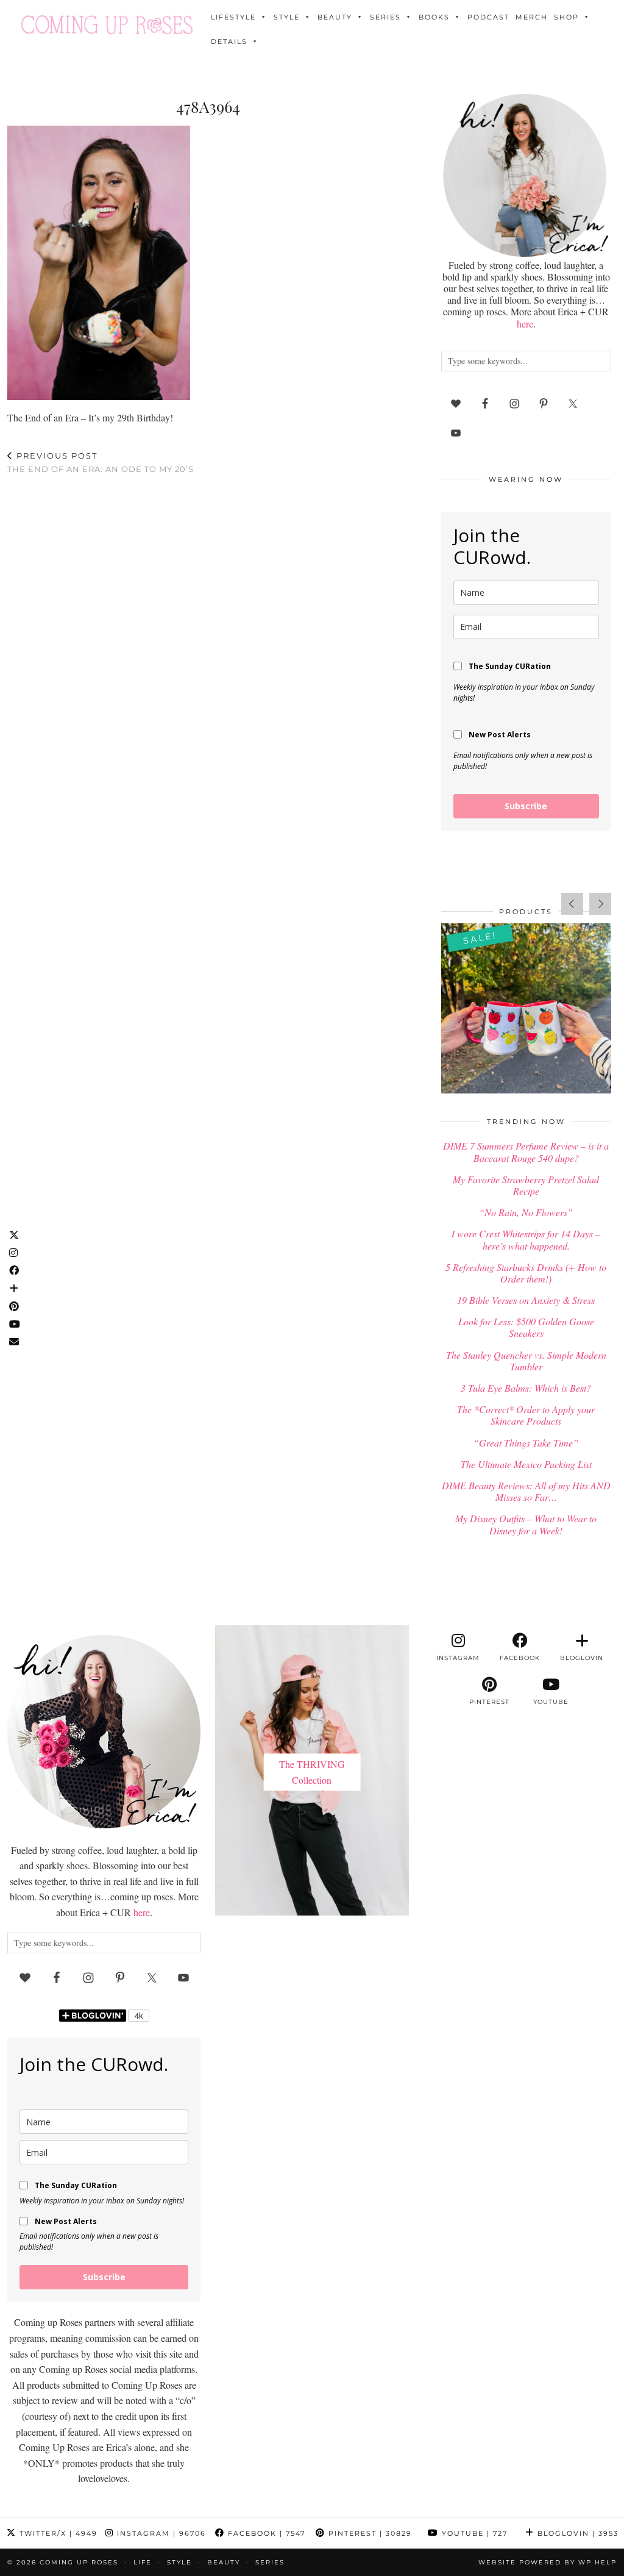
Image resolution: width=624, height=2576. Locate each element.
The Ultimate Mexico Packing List (526, 1464)
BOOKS (434, 17)
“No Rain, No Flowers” (526, 1212)
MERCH (532, 17)
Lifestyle (233, 17)
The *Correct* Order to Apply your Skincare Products (526, 1415)
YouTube (473, 2533)
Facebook (265, 2533)
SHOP (566, 17)
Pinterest (369, 2533)
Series (385, 17)
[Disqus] (208, 643)
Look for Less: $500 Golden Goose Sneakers (526, 1327)
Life (143, 2562)
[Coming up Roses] (107, 25)
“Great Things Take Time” (526, 1443)
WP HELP (597, 2562)
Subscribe (526, 806)
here (525, 324)
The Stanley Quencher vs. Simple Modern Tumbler (526, 1361)
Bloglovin (576, 2533)
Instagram (160, 2533)
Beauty (335, 17)
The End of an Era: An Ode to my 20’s (101, 463)
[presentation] (572, 904)
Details (229, 41)
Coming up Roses (79, 2562)
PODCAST (488, 17)
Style (287, 17)
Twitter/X (57, 2533)
